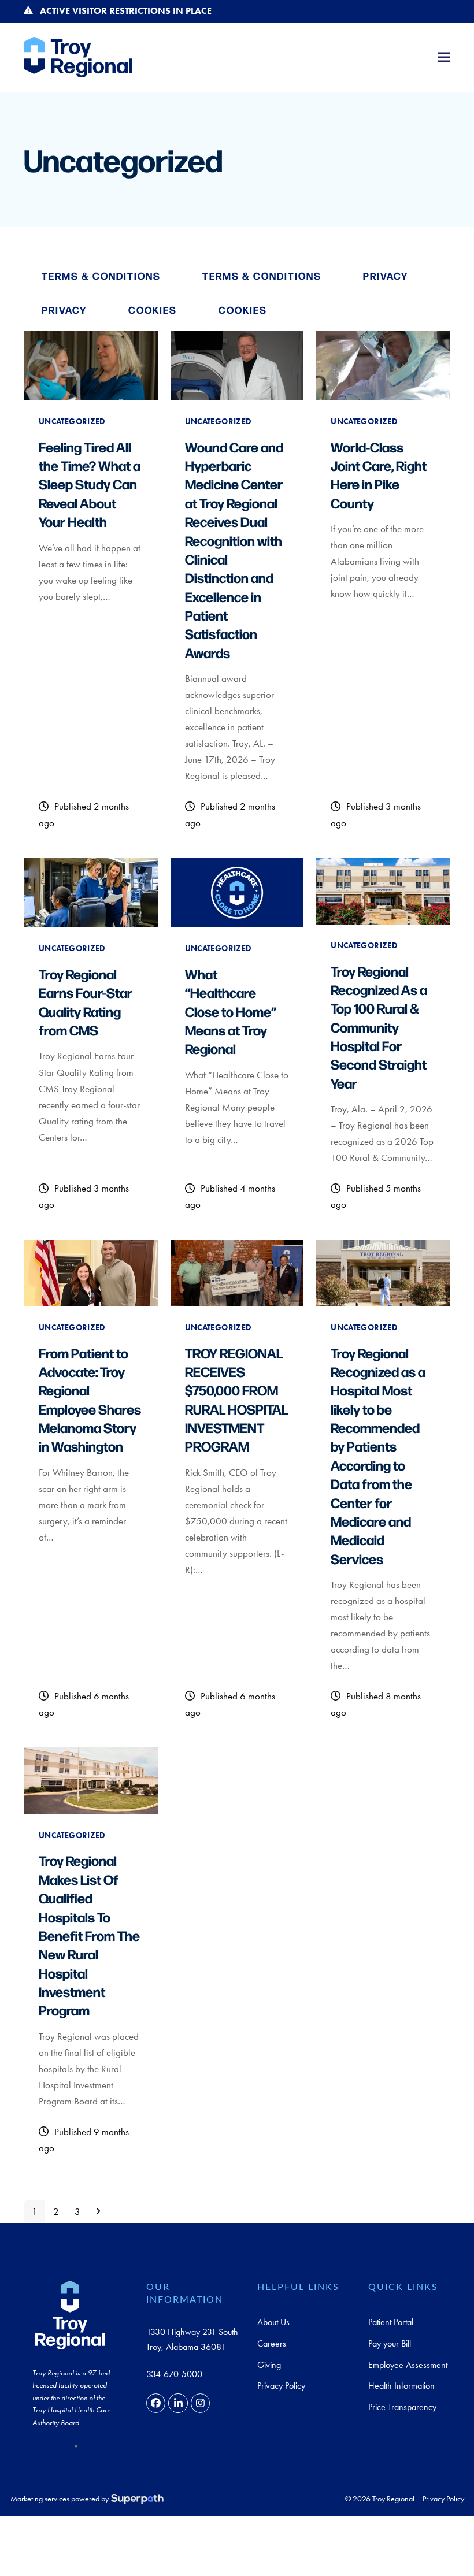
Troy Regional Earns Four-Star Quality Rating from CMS (86, 1002)
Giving (269, 2365)
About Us (273, 2322)
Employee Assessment (408, 2365)
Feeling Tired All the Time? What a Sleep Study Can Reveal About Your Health (90, 484)
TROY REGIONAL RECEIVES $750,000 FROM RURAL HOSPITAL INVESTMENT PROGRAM (236, 1400)
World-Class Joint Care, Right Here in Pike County (379, 475)
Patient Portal (391, 2322)
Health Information (401, 2386)
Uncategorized (72, 421)
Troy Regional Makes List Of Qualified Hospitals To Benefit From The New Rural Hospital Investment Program (89, 1935)
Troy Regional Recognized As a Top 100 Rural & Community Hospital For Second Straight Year (379, 1027)
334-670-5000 (174, 2374)
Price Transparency (402, 2407)
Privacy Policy (281, 2386)
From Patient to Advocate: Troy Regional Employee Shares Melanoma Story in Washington (90, 1400)
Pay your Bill (390, 2343)
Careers (272, 2343)
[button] (444, 57)
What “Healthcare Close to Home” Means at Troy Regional (231, 1011)
